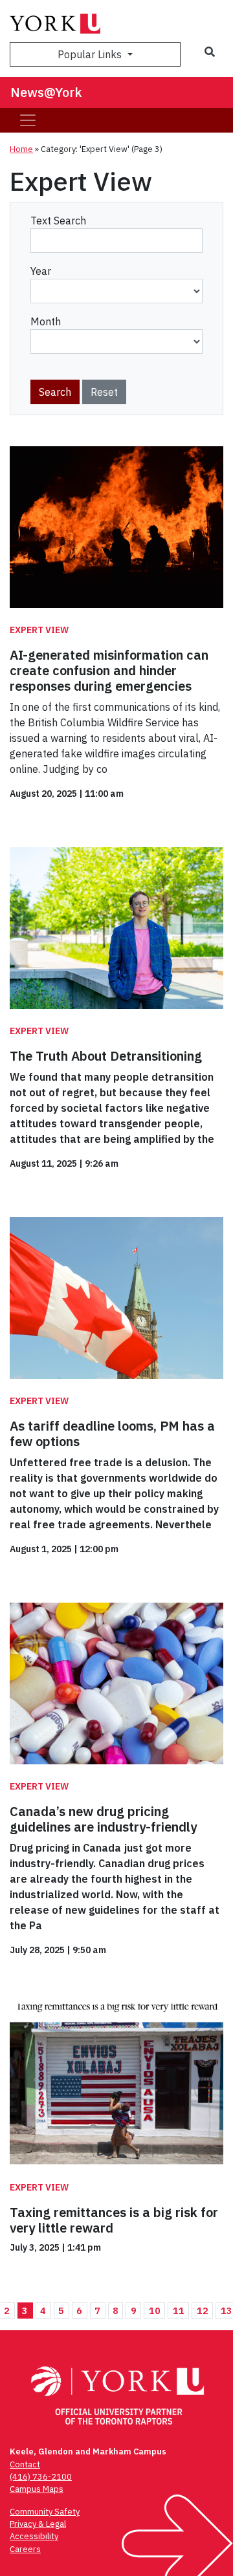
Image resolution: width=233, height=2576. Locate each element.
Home (21, 149)
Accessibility (34, 2536)
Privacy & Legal (38, 2524)
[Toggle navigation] (28, 120)
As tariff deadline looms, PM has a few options (112, 1434)
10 (155, 2311)
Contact (25, 2464)
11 (179, 2311)
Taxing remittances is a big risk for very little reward (114, 2220)
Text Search (58, 221)
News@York (46, 92)
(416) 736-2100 (41, 2477)
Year (41, 271)
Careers (25, 2549)
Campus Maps (37, 2489)
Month (46, 321)
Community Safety (45, 2512)
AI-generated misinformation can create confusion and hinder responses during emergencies (109, 670)
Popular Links (91, 54)
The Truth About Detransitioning (106, 1056)
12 (203, 2311)
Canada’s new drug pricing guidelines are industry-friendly (103, 1819)
